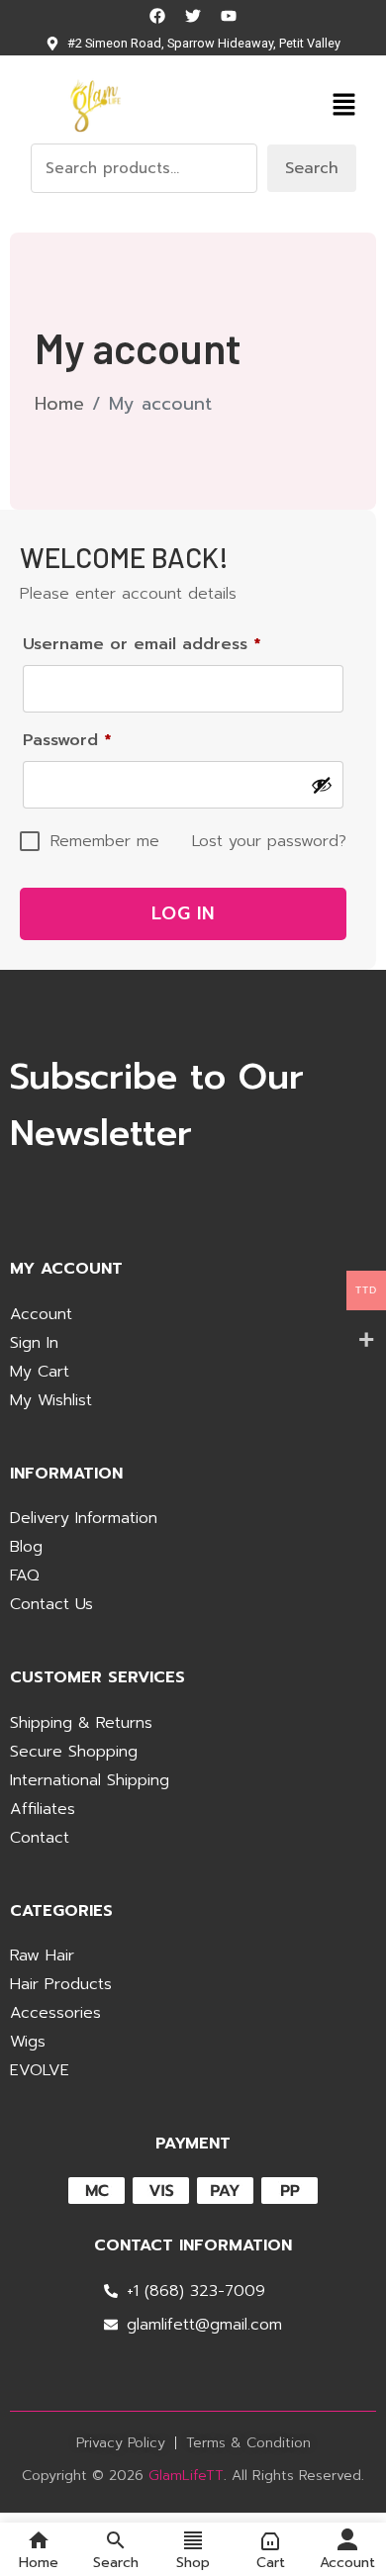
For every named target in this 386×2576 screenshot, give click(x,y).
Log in (183, 913)
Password (103, 738)
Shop (193, 2561)
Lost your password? (269, 841)
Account (347, 2561)
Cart (271, 2561)
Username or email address (178, 642)
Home (59, 404)
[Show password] (322, 785)
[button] (343, 104)
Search (312, 168)
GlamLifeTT (186, 2476)
